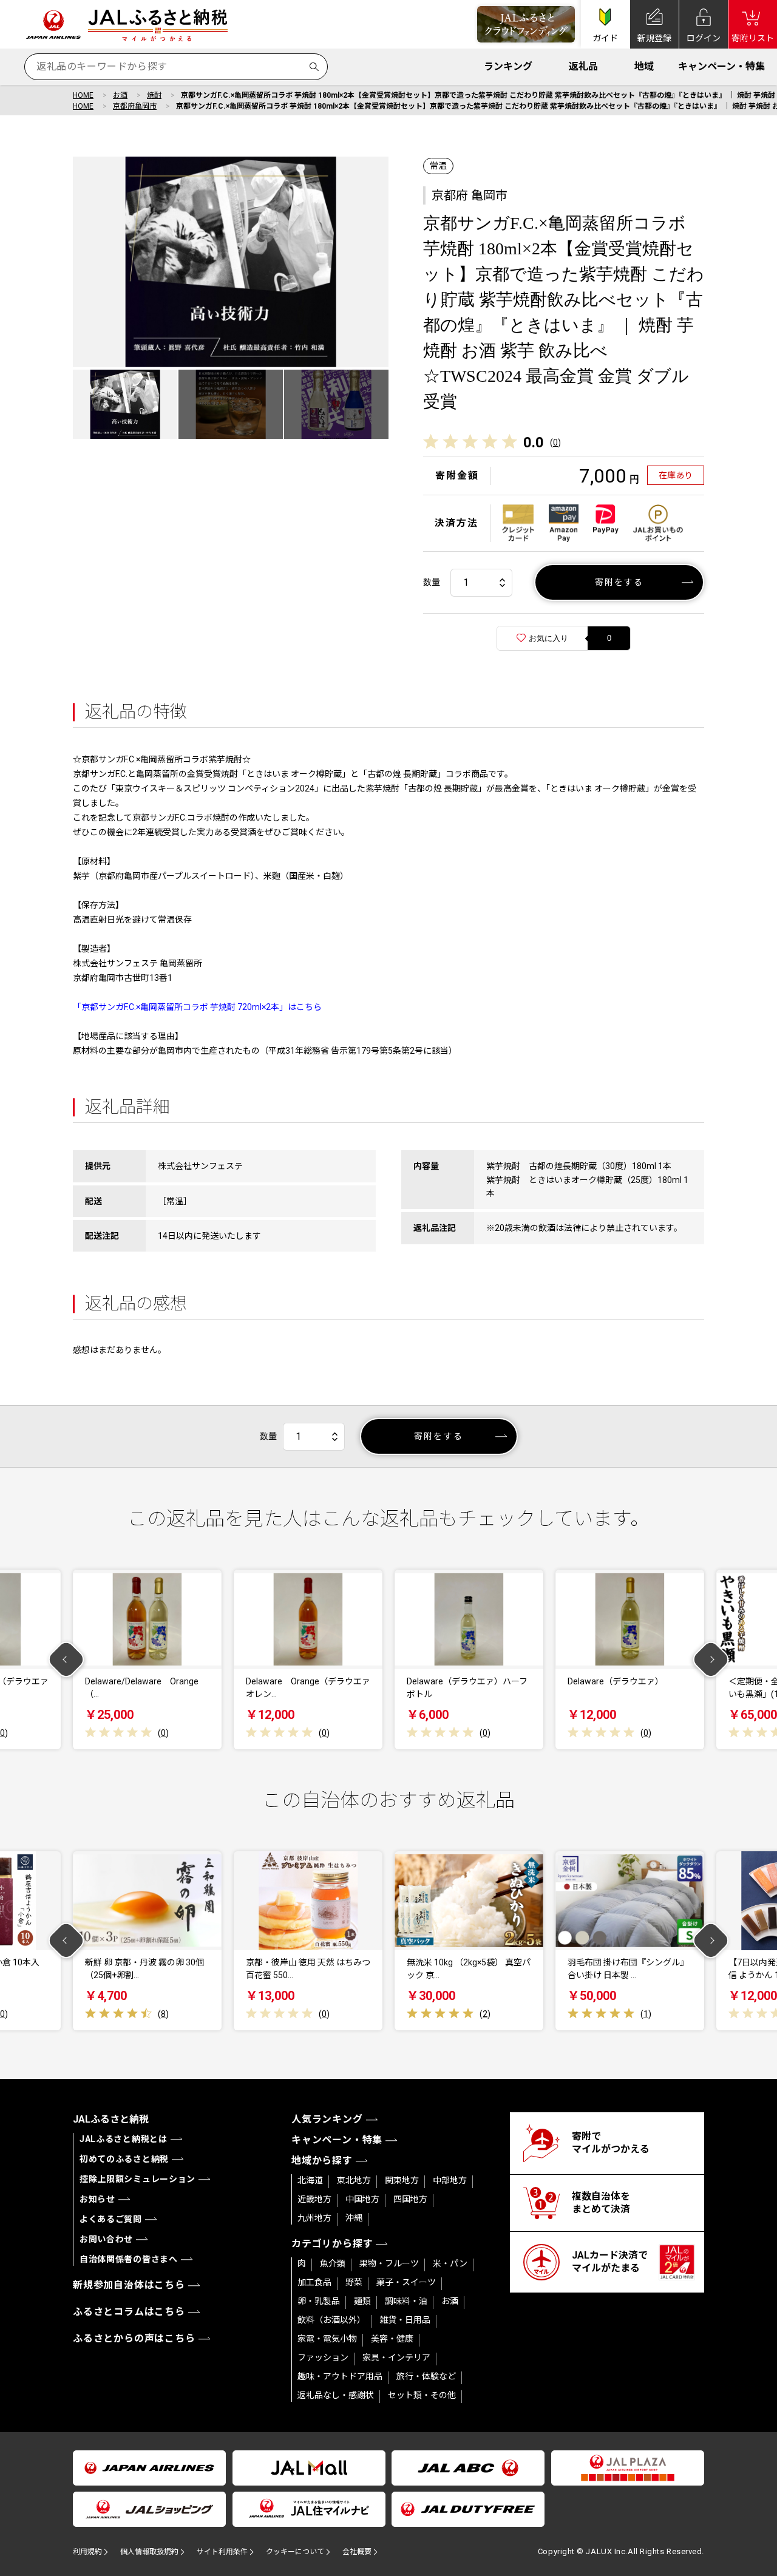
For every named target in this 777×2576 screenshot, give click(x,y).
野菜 (354, 2282)
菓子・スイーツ (406, 2282)
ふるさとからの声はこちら (134, 2338)
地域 (644, 66)
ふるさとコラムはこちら (129, 2312)
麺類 (362, 2301)
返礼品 (583, 66)
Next (711, 1660)
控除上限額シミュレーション (137, 2179)
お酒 (120, 95)
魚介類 (333, 2263)
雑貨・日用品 (405, 2320)
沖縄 (354, 2218)
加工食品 (314, 2282)
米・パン (450, 2263)
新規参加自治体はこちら (129, 2285)
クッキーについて (295, 2552)
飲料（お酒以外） (331, 2320)
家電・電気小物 (327, 2339)
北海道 (310, 2180)
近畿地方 (314, 2199)
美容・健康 (392, 2339)
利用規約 (87, 2552)
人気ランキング (327, 2119)
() (555, 442)
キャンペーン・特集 (721, 66)
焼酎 (154, 95)
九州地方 (314, 2218)
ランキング (508, 66)
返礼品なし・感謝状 (336, 2395)
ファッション (323, 2357)
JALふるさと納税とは (124, 2139)
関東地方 (402, 2180)
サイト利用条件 (222, 2552)
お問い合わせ (106, 2239)
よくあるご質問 (111, 2219)
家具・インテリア (396, 2357)
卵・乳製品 (319, 2301)
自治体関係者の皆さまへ (129, 2259)
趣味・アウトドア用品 (340, 2376)
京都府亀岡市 (135, 106)
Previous (66, 1660)
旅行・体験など (426, 2376)
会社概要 (357, 2552)
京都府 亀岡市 (470, 195)
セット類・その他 (422, 2395)
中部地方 (450, 2180)
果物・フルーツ (389, 2263)
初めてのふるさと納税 (124, 2159)
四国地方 (410, 2199)
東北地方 (354, 2180)
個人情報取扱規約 (149, 2552)
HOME (83, 95)
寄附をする (619, 582)
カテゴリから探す (332, 2244)
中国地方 (362, 2199)
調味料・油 (406, 2301)
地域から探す (322, 2161)
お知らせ (97, 2199)
